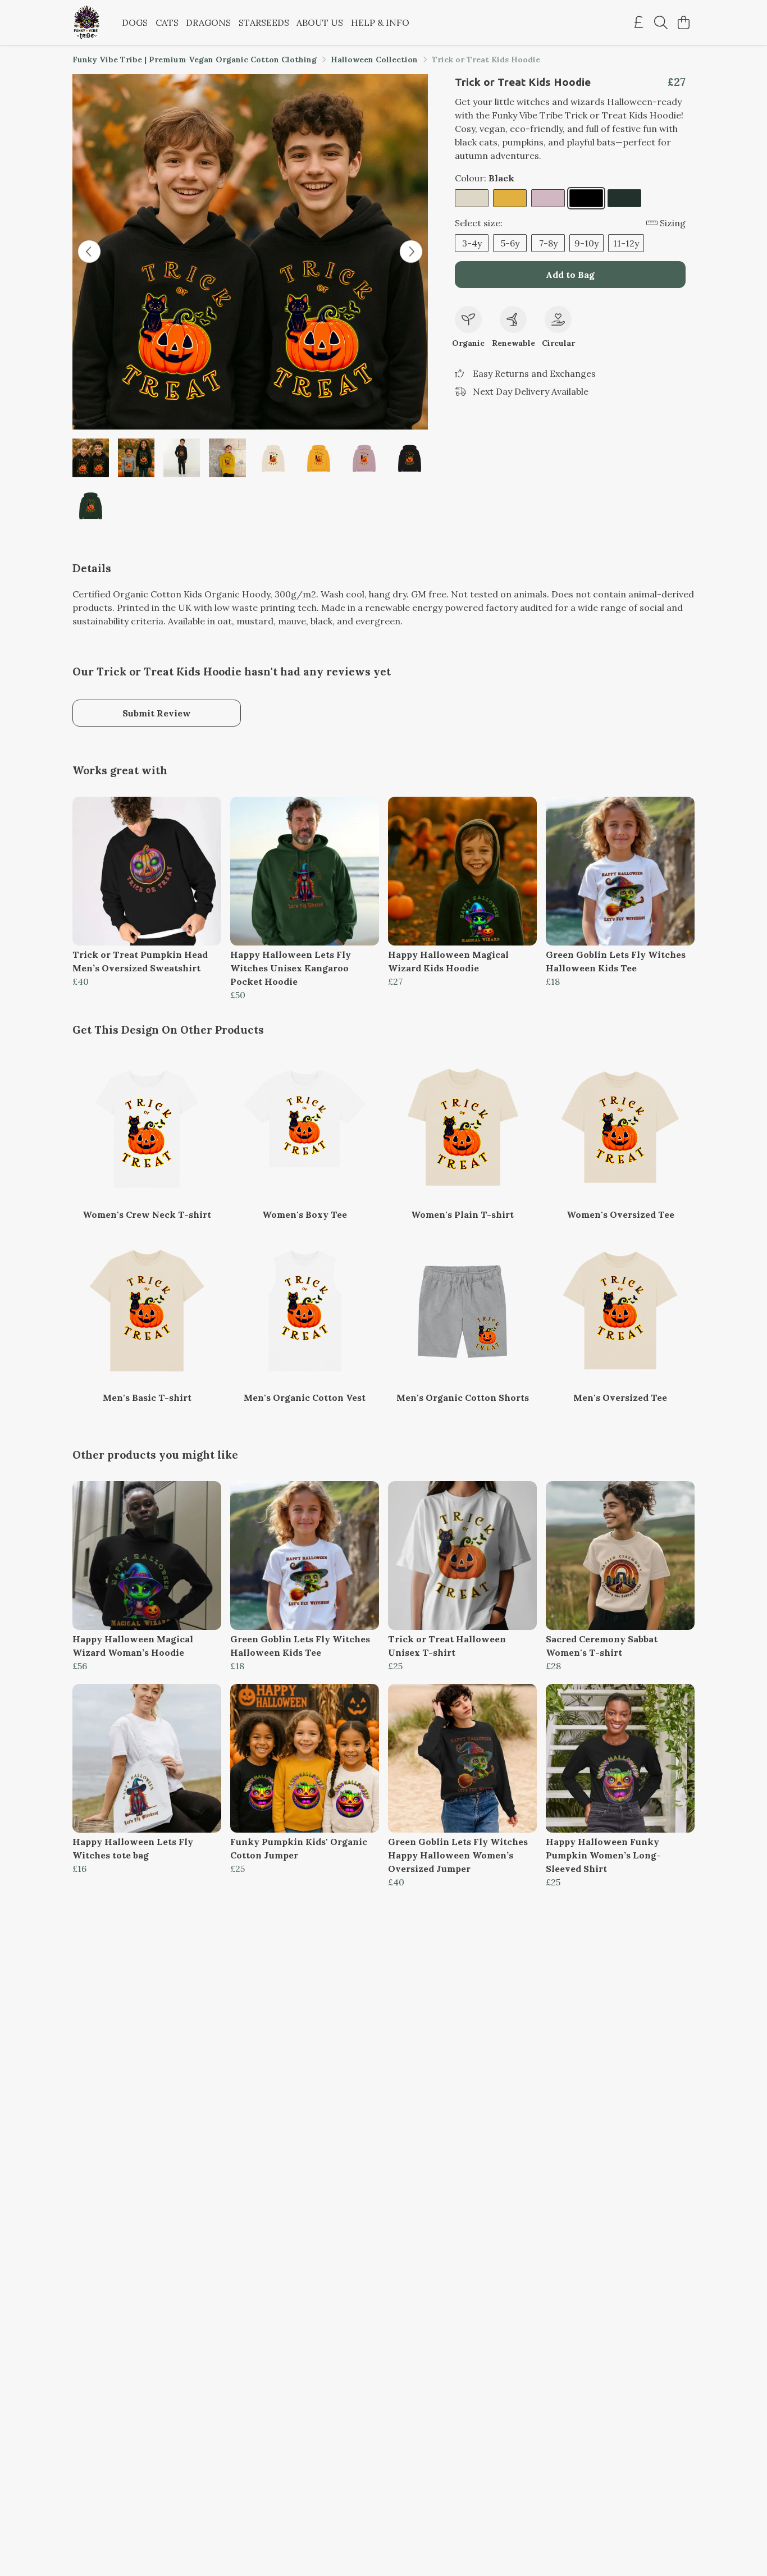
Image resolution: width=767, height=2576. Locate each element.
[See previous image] (89, 252)
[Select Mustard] (510, 198)
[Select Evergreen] (624, 198)
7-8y (548, 243)
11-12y (626, 243)
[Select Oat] (472, 198)
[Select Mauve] (548, 198)
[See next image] (411, 252)
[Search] (661, 22)
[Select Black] (586, 198)
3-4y (472, 243)
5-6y (510, 243)
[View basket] (683, 22)
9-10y (586, 243)
